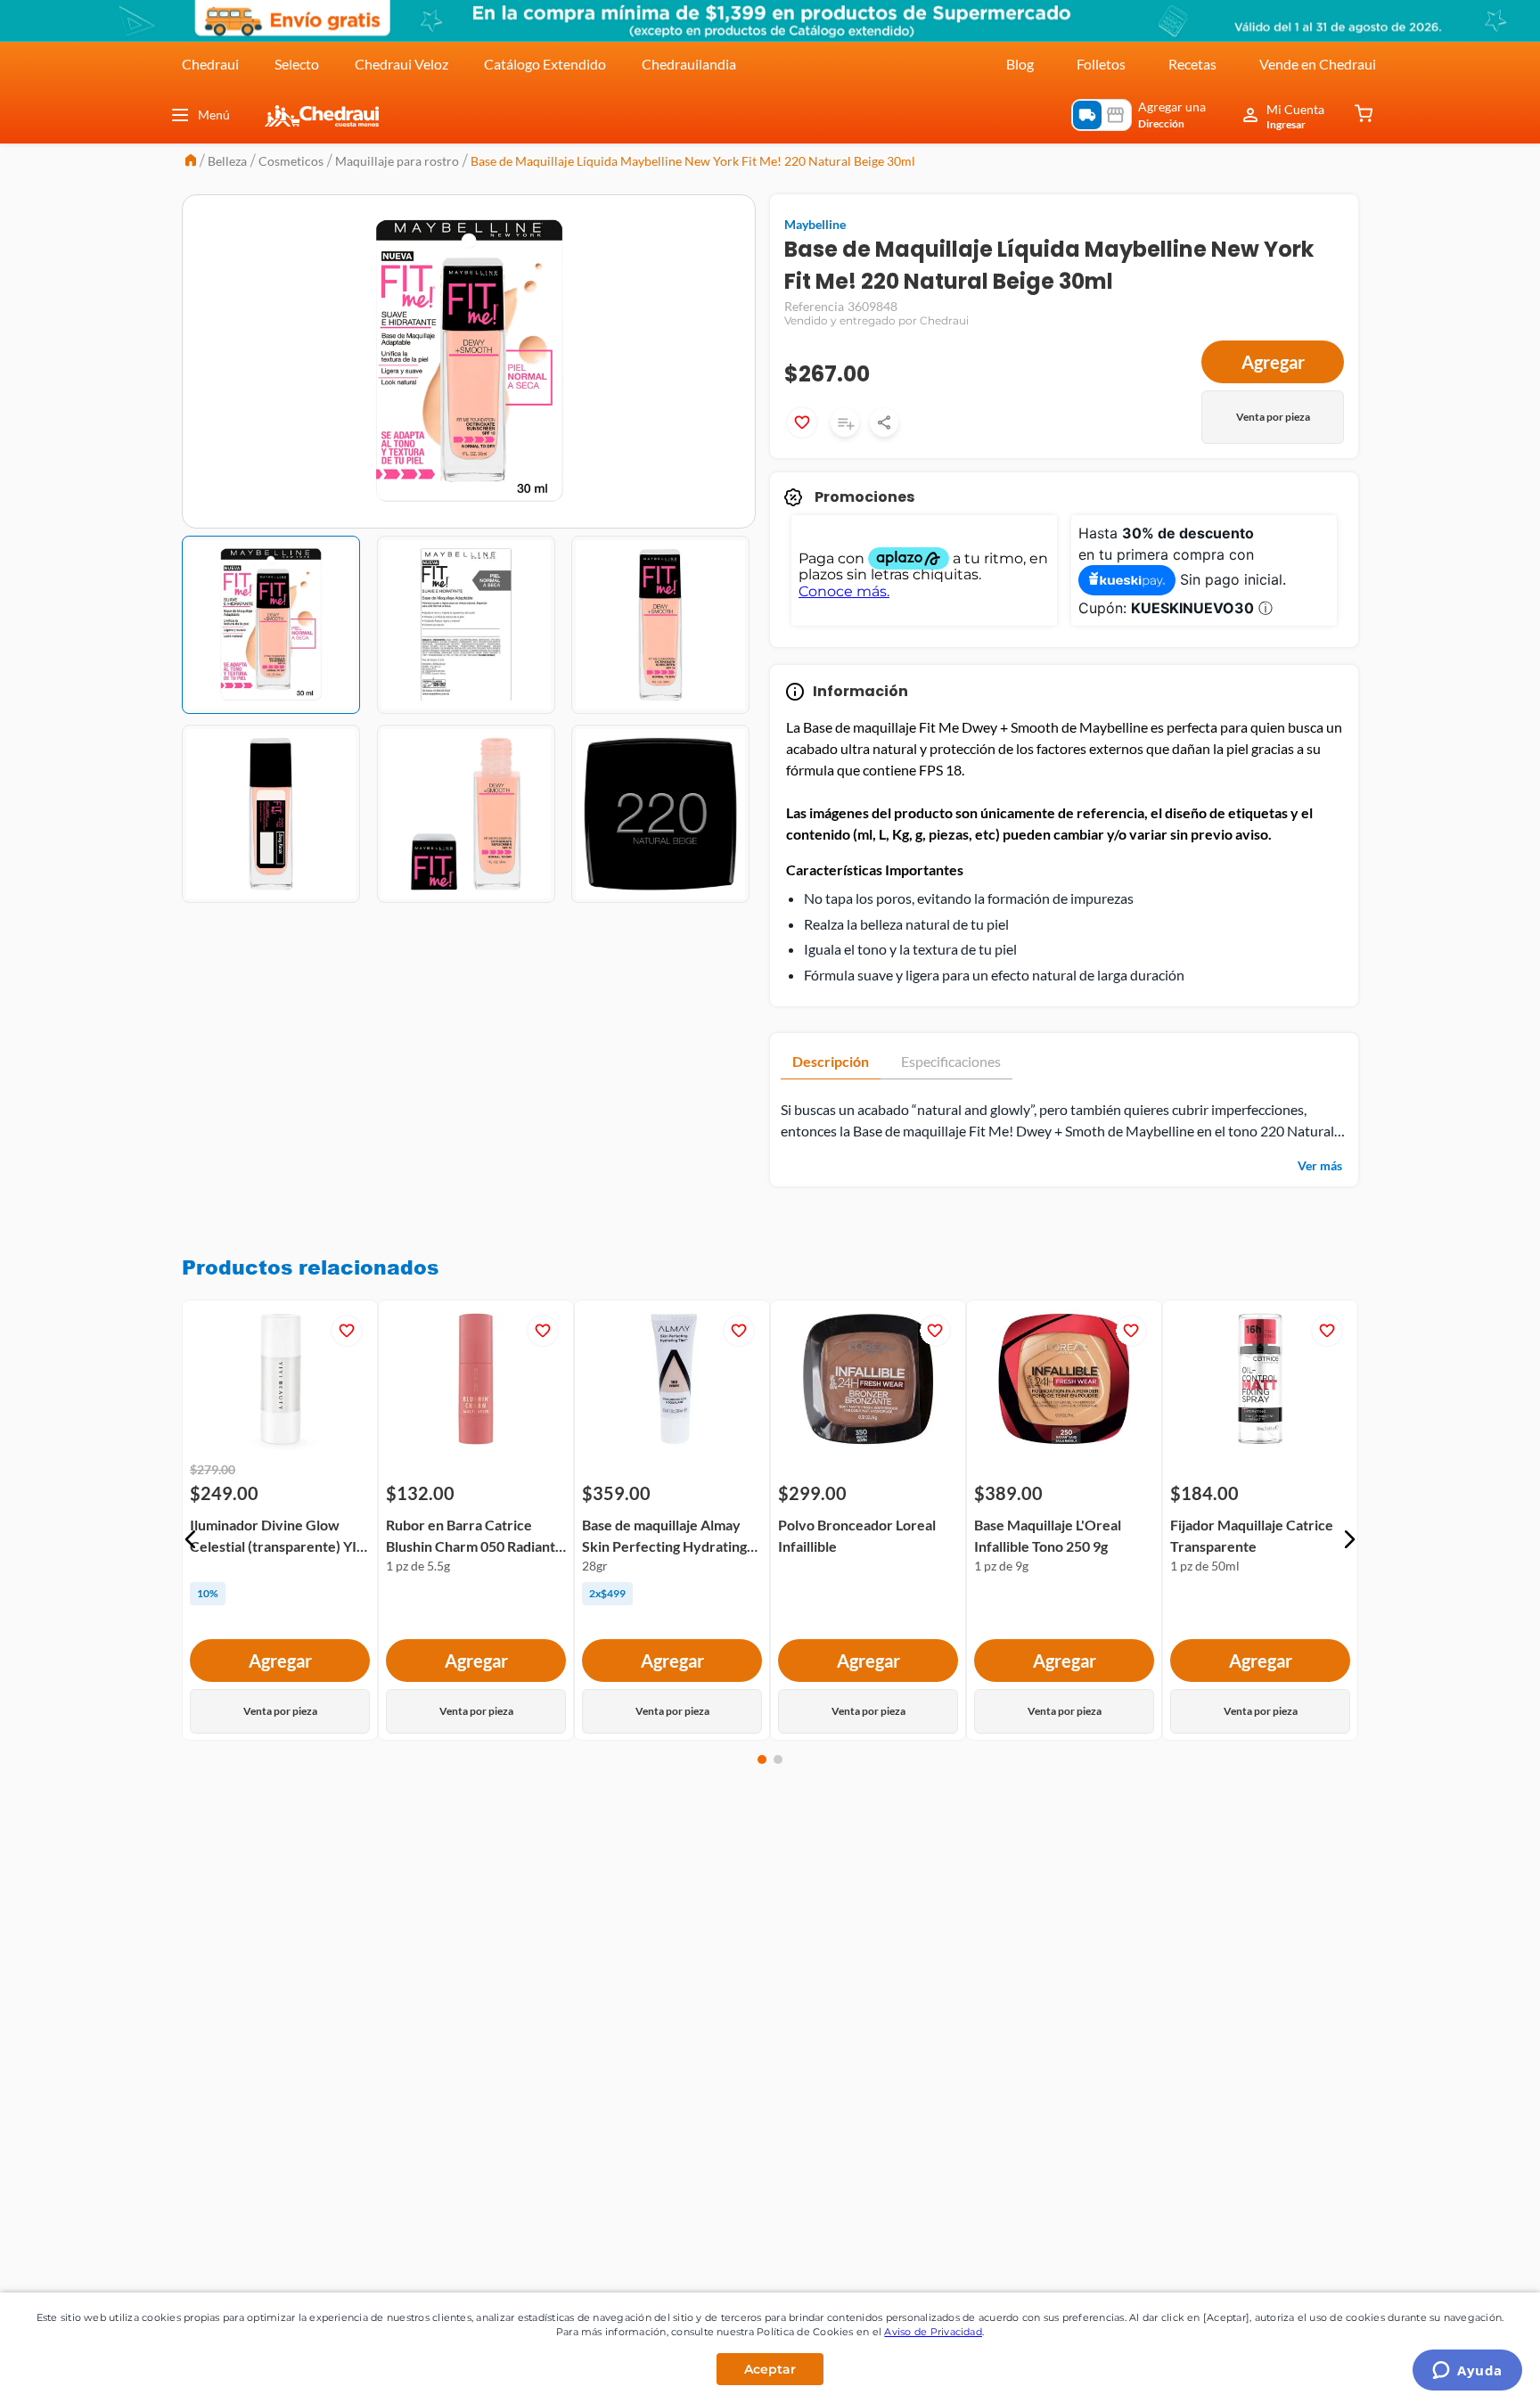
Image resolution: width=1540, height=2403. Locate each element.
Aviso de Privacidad (933, 2332)
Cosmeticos (291, 161)
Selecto (297, 64)
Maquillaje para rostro (397, 161)
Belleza (227, 161)
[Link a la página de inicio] (191, 162)
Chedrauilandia (689, 64)
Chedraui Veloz (401, 64)
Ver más (1320, 1165)
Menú (214, 115)
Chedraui (210, 64)
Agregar (1273, 362)
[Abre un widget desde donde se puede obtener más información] (1467, 2372)
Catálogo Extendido (545, 64)
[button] (191, 1539)
